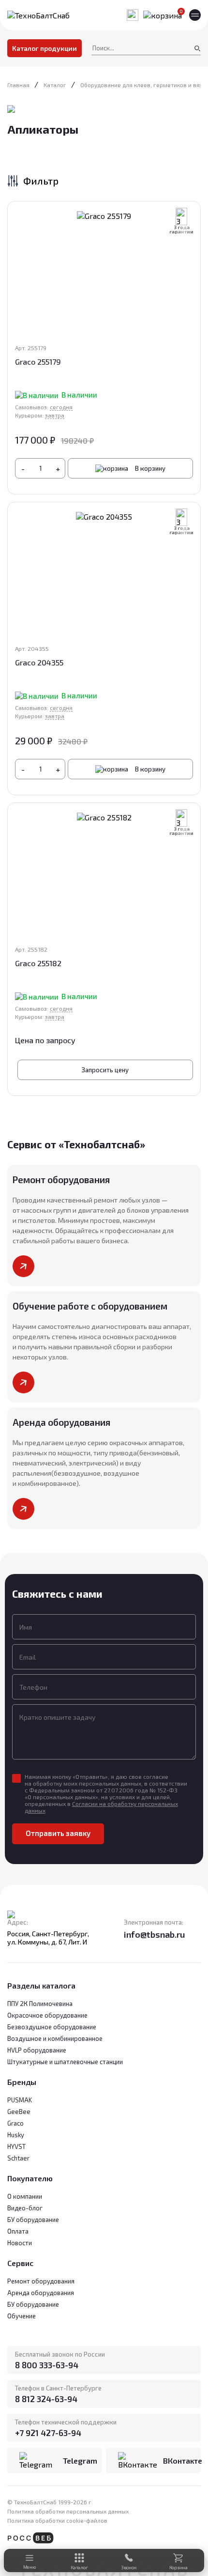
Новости (20, 2243)
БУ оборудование (33, 2304)
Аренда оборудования (41, 2293)
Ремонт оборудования (41, 2281)
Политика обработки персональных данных (68, 2511)
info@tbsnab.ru (155, 1934)
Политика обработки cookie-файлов (57, 2520)
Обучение (22, 2316)
